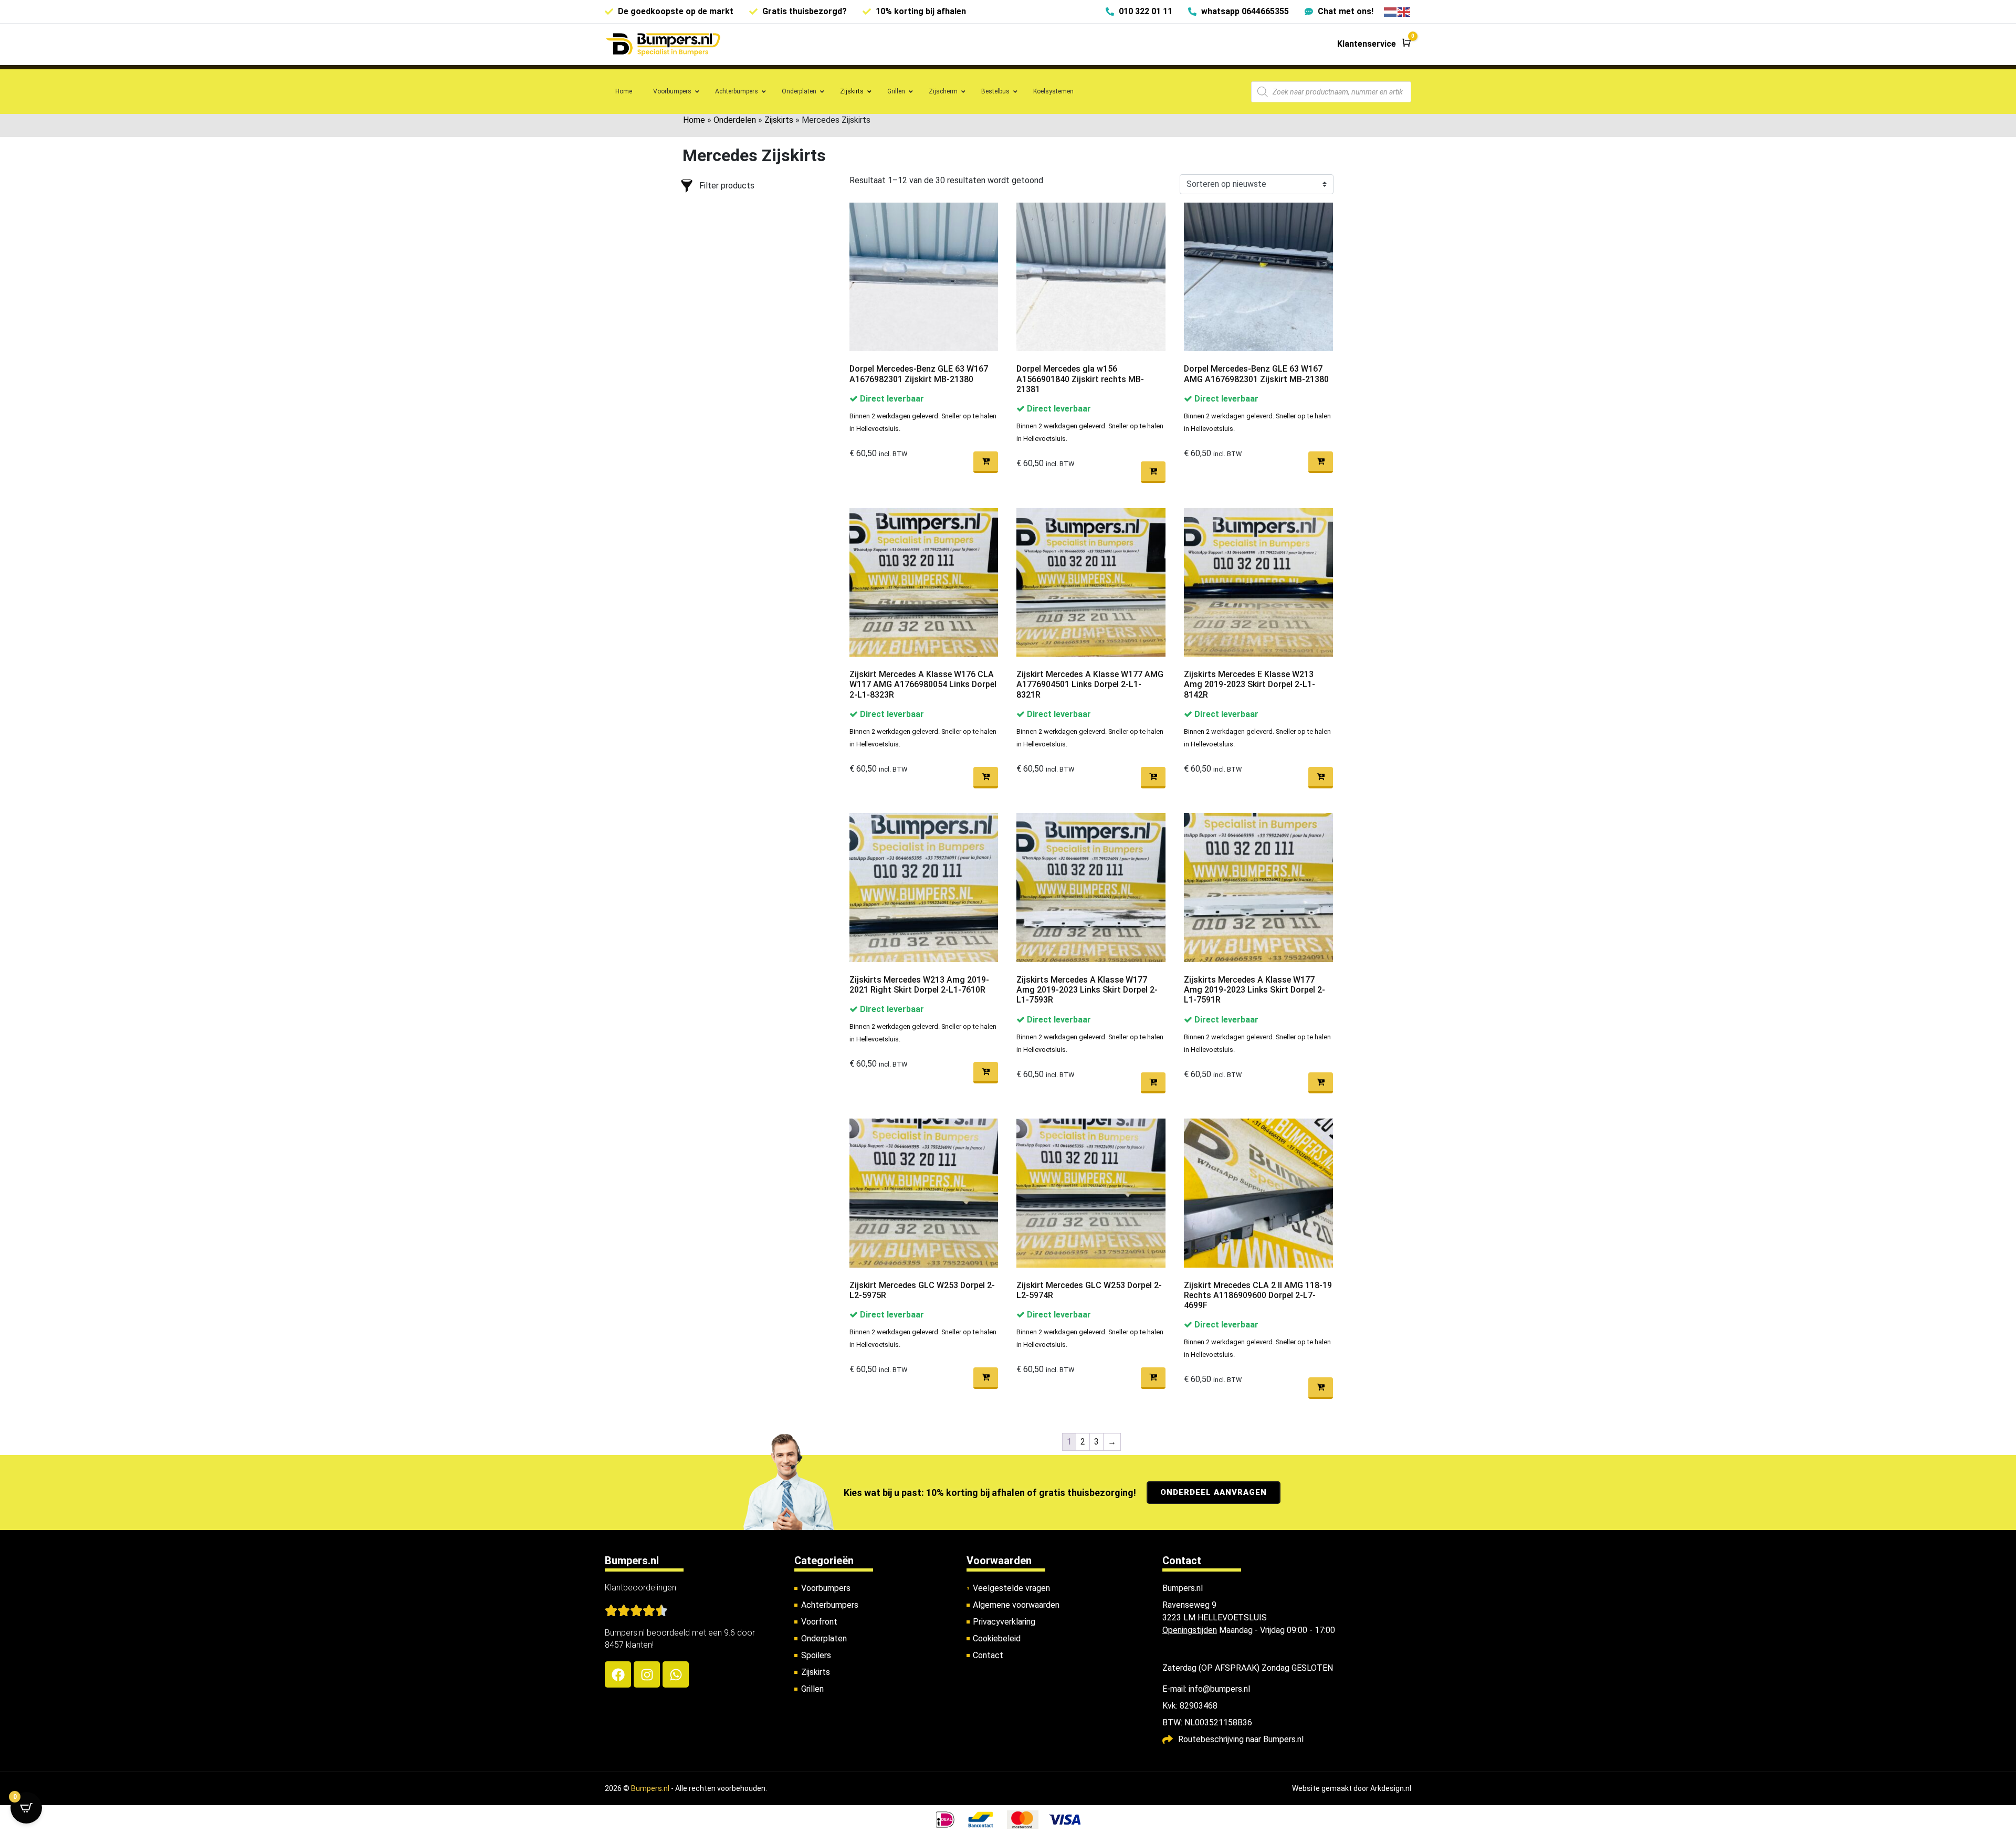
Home (694, 120)
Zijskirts (779, 120)
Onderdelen (735, 120)
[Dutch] (1391, 11)
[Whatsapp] (676, 1674)
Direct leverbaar (891, 399)
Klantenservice (1367, 44)
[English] (1404, 11)
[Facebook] (618, 1674)
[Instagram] (647, 1674)
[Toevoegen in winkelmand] (986, 462)
